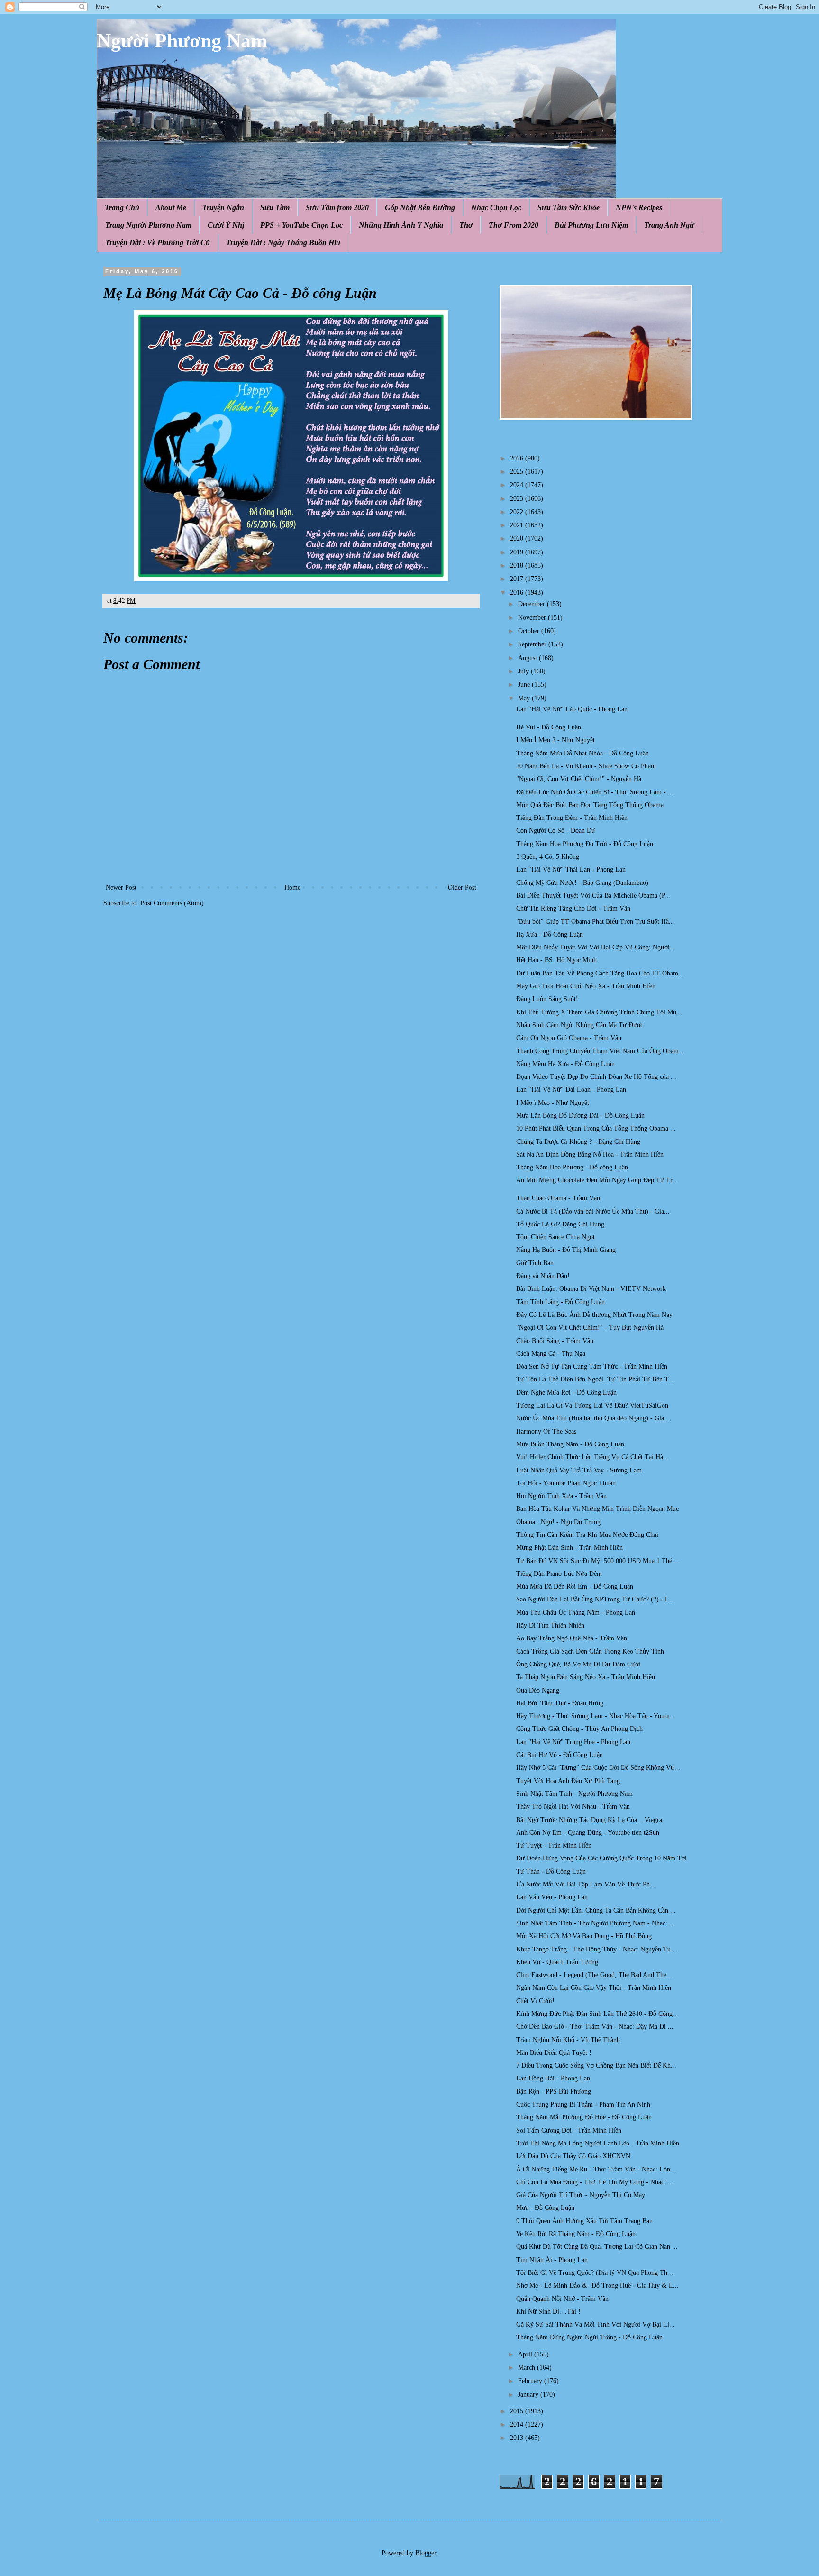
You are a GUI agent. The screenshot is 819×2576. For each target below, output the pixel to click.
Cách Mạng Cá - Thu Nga (551, 1354)
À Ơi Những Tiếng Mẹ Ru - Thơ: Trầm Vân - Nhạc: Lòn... (596, 2169)
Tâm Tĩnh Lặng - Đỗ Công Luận (560, 1302)
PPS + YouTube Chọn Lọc (301, 225)
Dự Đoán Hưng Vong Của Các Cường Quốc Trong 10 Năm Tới (601, 1858)
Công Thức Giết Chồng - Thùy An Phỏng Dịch (579, 1729)
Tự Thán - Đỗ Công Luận (551, 1872)
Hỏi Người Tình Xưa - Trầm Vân (561, 1496)
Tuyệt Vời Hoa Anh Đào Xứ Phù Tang (568, 1781)
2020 (518, 538)
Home (292, 888)
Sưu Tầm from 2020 (337, 207)
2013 (518, 2438)
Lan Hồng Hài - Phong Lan (553, 2078)
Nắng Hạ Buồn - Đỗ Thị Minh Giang (566, 1250)
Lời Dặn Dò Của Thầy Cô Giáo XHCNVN (573, 2156)
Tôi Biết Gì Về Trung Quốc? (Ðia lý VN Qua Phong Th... (595, 2273)
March (528, 2368)
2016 (518, 593)
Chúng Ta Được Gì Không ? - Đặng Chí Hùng (578, 1142)
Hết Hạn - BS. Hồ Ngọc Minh (556, 960)
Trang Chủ (122, 207)
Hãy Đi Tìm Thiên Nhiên (550, 1625)
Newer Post (121, 888)
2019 (518, 552)
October (530, 631)
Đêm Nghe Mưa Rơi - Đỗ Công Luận (566, 1393)
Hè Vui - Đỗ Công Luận (549, 727)
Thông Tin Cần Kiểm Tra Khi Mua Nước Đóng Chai (587, 1535)
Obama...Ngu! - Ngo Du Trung (558, 1522)
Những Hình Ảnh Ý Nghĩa (401, 225)
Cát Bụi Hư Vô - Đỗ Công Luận (560, 1755)
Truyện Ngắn (223, 207)
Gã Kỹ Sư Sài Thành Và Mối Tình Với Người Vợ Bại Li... (596, 2324)
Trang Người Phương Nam (148, 225)
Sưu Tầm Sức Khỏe (569, 207)
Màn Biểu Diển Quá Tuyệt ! (554, 2053)
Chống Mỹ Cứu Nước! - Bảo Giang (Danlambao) (582, 883)
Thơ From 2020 (514, 225)
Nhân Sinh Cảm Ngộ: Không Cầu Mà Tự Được (580, 1025)
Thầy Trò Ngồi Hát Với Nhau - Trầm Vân (573, 1807)
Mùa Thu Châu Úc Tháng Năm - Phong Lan (576, 1613)
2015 (518, 2411)
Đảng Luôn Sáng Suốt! (547, 999)
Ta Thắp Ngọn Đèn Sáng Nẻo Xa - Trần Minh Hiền (586, 1677)
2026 (518, 458)
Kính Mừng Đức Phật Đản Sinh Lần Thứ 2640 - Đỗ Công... (597, 2014)
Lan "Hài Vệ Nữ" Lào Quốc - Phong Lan (572, 709)
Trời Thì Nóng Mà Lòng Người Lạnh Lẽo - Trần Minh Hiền (598, 2143)
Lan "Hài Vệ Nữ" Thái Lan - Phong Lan (571, 869)
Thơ (466, 225)
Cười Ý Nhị (226, 225)
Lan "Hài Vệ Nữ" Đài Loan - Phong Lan (571, 1090)
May (525, 698)
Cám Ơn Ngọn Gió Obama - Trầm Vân (569, 1038)
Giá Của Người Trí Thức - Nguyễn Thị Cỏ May (581, 2195)
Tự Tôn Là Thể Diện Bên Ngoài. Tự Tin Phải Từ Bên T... (595, 1379)
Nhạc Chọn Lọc (496, 207)
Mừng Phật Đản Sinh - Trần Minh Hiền (569, 1548)
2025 (518, 472)
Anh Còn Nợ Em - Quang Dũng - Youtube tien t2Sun (588, 1833)
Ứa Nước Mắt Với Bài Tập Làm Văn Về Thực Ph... (586, 1884)
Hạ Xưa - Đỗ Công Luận (550, 934)
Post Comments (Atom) (172, 903)
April (526, 2354)
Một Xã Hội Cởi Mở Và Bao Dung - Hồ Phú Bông (584, 1936)
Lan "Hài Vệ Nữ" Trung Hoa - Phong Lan (573, 1742)
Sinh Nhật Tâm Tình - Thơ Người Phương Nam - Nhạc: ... (596, 1923)
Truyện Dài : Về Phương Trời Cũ (158, 243)
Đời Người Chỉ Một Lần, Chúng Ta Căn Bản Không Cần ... (596, 1910)
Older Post (462, 888)
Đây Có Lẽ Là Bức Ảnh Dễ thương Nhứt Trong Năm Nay (594, 1315)
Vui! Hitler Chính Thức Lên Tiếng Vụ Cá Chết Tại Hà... (592, 1457)
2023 (518, 499)
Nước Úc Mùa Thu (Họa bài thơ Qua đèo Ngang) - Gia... (593, 1418)
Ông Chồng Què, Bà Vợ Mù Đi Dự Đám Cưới (578, 1664)
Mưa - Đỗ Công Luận (545, 2208)
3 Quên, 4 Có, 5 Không (548, 857)
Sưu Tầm (275, 207)
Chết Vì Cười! (535, 2001)
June (525, 685)
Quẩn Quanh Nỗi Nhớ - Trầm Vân (562, 2299)
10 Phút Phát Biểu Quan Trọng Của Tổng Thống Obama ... (596, 1128)
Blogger (426, 2553)
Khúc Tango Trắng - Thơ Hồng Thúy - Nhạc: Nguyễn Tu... (596, 1949)
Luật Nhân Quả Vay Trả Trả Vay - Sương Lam (579, 1470)
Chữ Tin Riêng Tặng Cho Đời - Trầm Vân (573, 908)
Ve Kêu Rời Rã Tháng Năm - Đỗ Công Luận (576, 2234)
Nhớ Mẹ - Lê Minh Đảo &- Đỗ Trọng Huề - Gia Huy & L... (597, 2286)
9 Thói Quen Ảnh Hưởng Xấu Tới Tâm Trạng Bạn (584, 2221)
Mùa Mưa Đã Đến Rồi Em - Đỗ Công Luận (575, 1587)
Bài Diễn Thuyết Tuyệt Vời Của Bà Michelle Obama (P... (593, 896)
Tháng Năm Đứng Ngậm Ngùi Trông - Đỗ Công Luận (589, 2337)
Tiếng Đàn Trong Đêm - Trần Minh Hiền (572, 818)
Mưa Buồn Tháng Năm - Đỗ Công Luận (570, 1444)
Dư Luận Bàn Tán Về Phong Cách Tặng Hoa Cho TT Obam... (600, 973)
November (533, 618)
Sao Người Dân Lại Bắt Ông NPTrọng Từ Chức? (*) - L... (596, 1599)
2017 (518, 579)
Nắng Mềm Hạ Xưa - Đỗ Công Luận (565, 1064)
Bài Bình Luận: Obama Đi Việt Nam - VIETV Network (591, 1289)
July (524, 671)
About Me (171, 207)
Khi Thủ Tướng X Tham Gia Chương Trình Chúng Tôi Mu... (599, 1012)
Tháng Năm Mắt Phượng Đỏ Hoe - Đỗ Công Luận (584, 2117)
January (529, 2395)
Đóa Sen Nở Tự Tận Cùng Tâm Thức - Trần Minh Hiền (592, 1366)
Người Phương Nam (182, 41)
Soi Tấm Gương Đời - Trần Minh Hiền (569, 2130)
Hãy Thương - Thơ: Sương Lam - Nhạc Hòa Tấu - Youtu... (596, 1716)
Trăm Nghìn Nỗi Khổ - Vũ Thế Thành (568, 2040)
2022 (518, 512)
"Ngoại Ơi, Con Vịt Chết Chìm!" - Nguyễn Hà (579, 779)
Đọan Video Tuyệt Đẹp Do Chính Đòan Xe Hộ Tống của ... (596, 1077)
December (532, 604)
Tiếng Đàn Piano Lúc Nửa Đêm (559, 1574)
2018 (518, 566)
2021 (518, 525)
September (533, 644)
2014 (518, 2424)
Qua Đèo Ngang (538, 1690)
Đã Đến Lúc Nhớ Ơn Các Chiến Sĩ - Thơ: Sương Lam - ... (595, 792)
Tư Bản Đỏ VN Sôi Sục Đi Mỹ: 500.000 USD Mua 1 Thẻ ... (598, 1561)
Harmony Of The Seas (546, 1431)
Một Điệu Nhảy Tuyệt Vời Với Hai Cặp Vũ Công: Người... (596, 947)
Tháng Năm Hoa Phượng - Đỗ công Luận (572, 1167)
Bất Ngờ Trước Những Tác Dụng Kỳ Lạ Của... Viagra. (590, 1820)
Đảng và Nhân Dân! (543, 1276)
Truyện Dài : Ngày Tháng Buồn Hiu (283, 243)
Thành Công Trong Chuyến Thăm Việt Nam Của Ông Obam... (600, 1051)
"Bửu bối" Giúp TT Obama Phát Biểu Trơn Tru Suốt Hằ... (595, 922)
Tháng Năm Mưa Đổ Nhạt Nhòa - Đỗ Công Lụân (582, 753)
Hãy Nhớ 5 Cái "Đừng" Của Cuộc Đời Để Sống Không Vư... (598, 1768)
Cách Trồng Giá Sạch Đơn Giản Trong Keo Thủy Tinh (590, 1651)
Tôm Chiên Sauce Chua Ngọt (555, 1237)
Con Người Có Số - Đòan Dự (556, 831)
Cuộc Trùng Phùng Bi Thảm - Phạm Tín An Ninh (583, 2104)
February (531, 2381)
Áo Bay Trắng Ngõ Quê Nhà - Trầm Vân (572, 1638)
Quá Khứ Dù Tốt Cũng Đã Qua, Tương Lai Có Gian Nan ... (597, 2247)
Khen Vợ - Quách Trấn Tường (557, 1962)
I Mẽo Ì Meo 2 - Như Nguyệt (555, 740)
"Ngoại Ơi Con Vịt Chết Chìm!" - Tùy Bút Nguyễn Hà (590, 1328)
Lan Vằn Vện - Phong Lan (552, 1897)
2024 (518, 485)
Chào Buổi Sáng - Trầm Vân (555, 1341)
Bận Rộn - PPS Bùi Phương (554, 2092)
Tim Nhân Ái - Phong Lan (552, 2260)
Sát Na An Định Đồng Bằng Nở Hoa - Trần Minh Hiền (590, 1155)
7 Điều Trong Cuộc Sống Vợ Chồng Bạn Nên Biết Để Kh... (596, 2065)
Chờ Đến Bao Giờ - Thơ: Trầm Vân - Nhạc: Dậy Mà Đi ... (595, 2027)
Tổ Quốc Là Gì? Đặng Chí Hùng (560, 1224)
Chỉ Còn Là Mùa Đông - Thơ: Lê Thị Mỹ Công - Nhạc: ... (595, 2182)
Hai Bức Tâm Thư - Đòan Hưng (560, 1703)
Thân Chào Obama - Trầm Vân (558, 1198)
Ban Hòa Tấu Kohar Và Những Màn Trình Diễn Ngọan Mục (597, 1509)
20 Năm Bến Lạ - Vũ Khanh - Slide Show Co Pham (586, 766)
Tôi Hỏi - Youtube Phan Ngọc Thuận (566, 1483)
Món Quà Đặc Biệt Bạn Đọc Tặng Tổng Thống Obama (590, 805)
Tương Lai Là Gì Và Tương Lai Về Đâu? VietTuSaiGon (592, 1405)
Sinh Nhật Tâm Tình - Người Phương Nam (574, 1794)
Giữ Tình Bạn (535, 1263)
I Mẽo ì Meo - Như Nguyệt (553, 1103)
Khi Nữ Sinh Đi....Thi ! (548, 2312)
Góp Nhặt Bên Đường (420, 207)
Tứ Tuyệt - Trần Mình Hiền (554, 1845)
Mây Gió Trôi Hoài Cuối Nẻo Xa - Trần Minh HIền (586, 986)
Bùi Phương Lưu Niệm (591, 225)
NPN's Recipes (639, 207)
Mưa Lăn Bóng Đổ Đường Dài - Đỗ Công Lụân (580, 1116)
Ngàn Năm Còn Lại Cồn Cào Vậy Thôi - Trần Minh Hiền (594, 1988)
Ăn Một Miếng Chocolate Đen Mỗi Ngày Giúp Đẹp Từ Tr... (597, 1180)
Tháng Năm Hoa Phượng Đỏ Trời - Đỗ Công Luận (585, 844)
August (528, 658)
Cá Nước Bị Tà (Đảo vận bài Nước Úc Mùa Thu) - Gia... (593, 1211)
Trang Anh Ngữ (669, 225)
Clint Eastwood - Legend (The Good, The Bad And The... (594, 1975)
